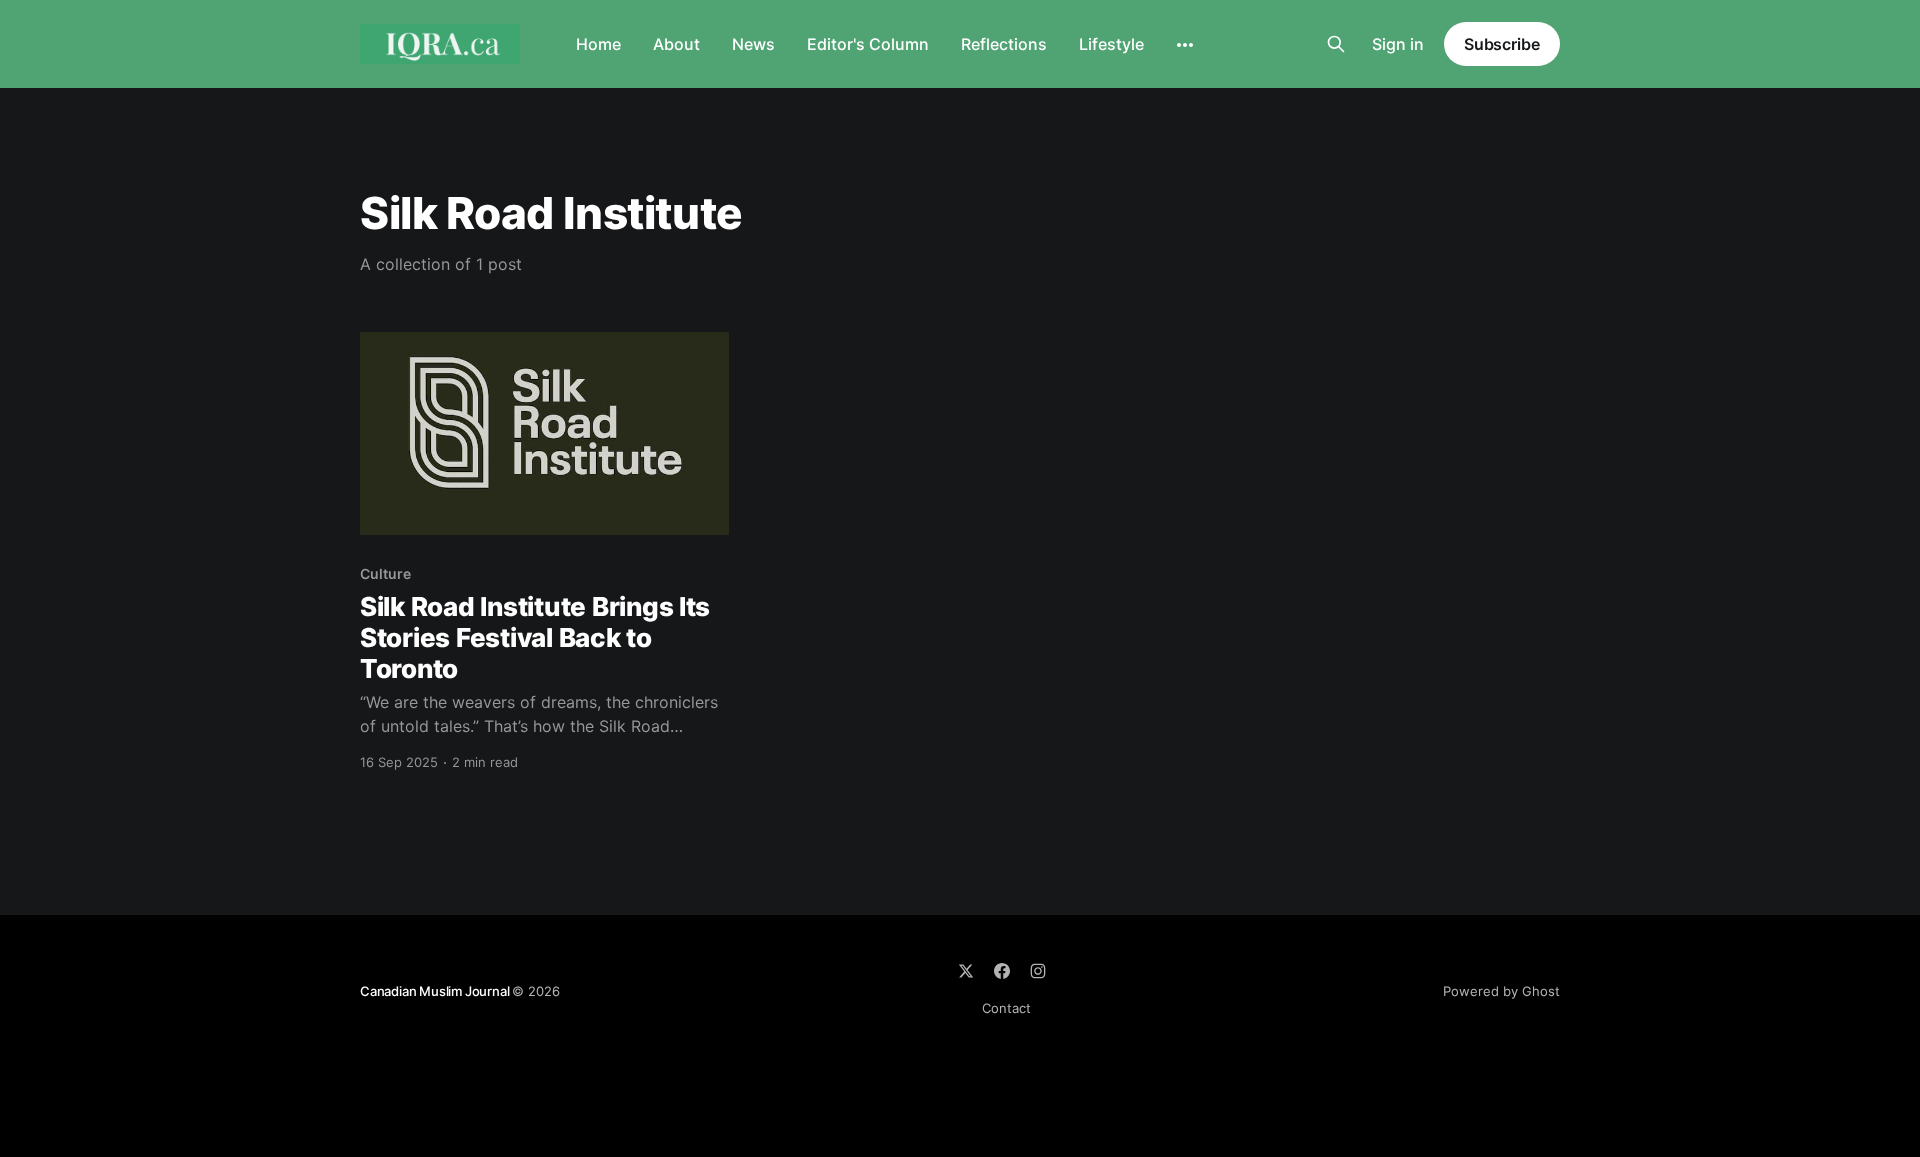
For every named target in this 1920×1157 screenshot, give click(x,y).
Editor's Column (868, 44)
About (676, 44)
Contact (1006, 1008)
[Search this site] (1336, 44)
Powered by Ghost (1501, 991)
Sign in (1398, 44)
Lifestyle (1111, 44)
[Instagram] (1038, 971)
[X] (966, 971)
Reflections (1004, 44)
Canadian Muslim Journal (436, 991)
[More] (1185, 45)
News (753, 44)
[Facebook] (1002, 971)
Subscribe (1502, 44)
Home (598, 44)
